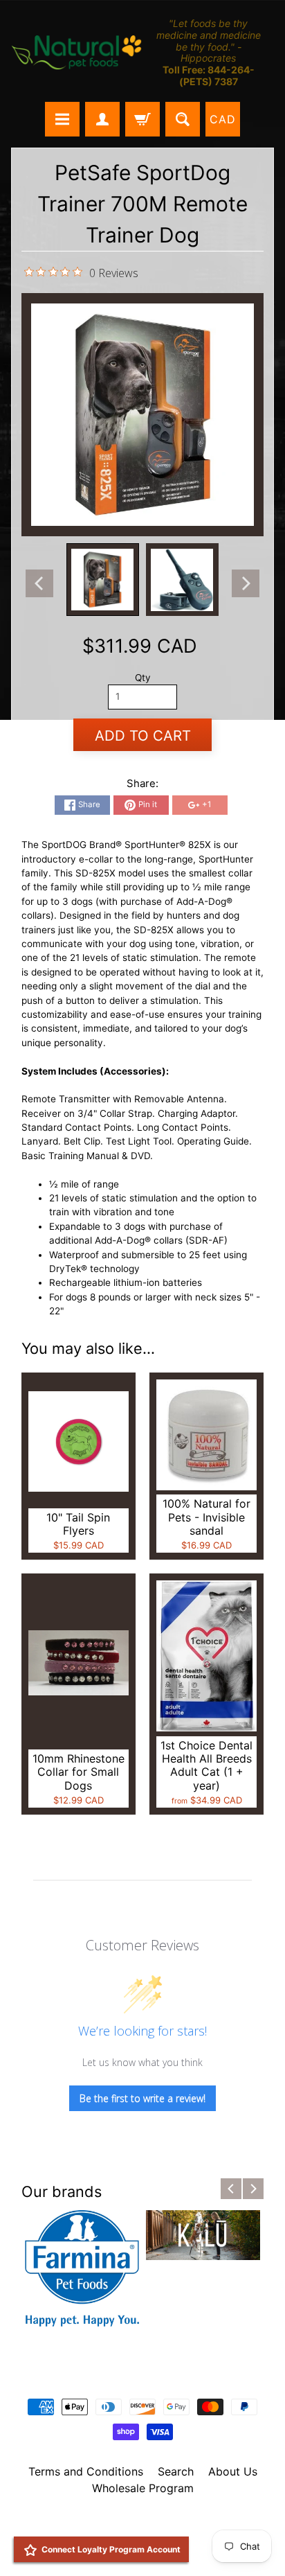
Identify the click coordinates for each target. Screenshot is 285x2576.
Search (176, 2471)
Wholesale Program (143, 2488)
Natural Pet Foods (138, 2524)
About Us (233, 2471)
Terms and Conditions (86, 2471)
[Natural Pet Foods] (77, 53)
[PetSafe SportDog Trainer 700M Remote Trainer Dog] (103, 580)
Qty (143, 678)
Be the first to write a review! (142, 2098)
